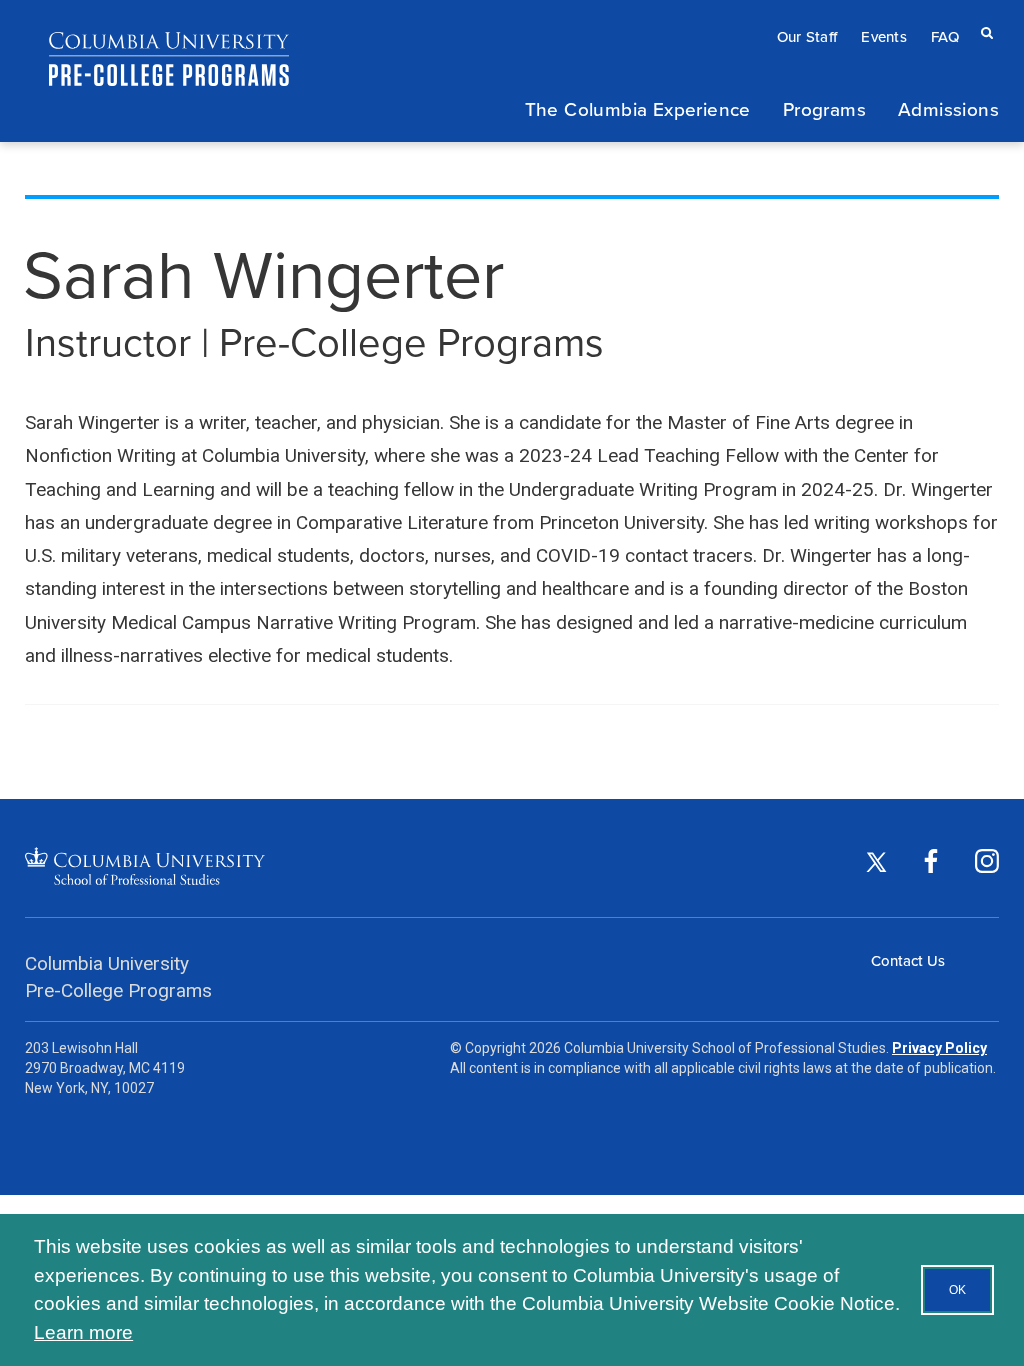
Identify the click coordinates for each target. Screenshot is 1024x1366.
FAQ (945, 36)
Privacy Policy (939, 1048)
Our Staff (807, 36)
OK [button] (957, 1290)
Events (884, 36)
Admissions (948, 108)
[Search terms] (983, 17)
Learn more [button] (83, 1332)
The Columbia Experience (638, 108)
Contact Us (908, 960)
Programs (824, 108)
